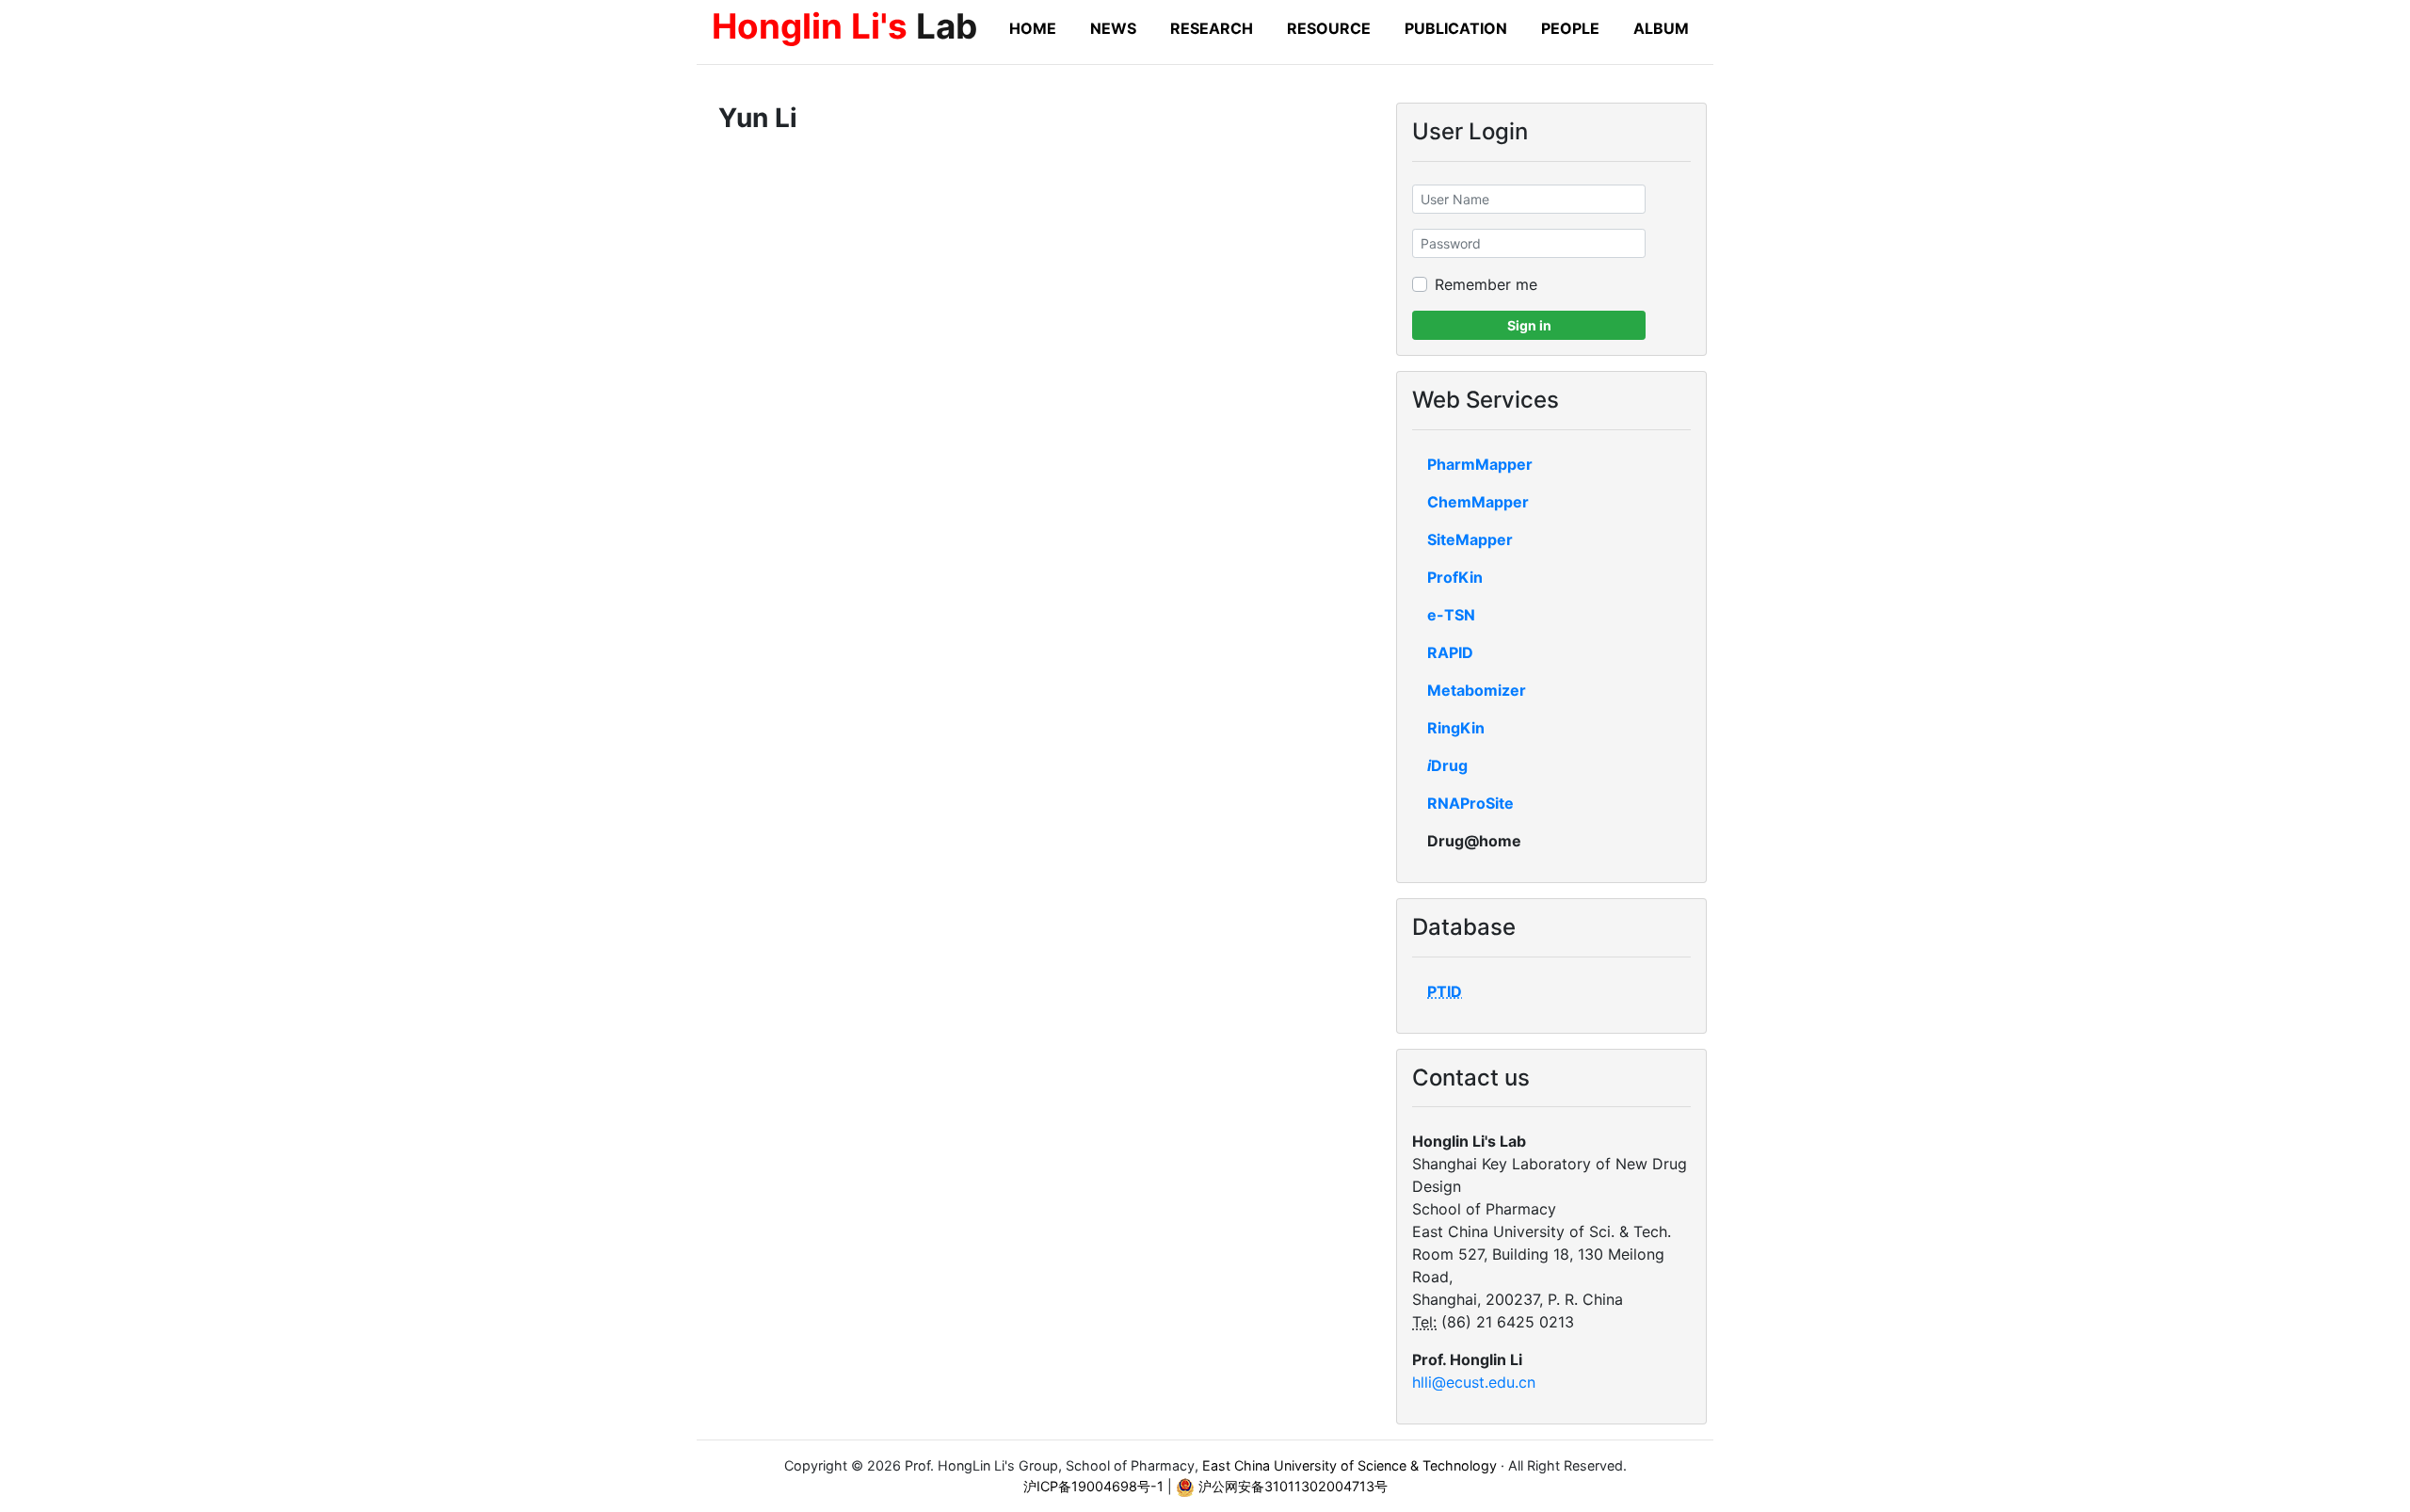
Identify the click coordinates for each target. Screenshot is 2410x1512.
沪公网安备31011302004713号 (1291, 1486)
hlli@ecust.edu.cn (1474, 1382)
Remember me (1486, 284)
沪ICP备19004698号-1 (1093, 1486)
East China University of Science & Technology (1350, 1465)
